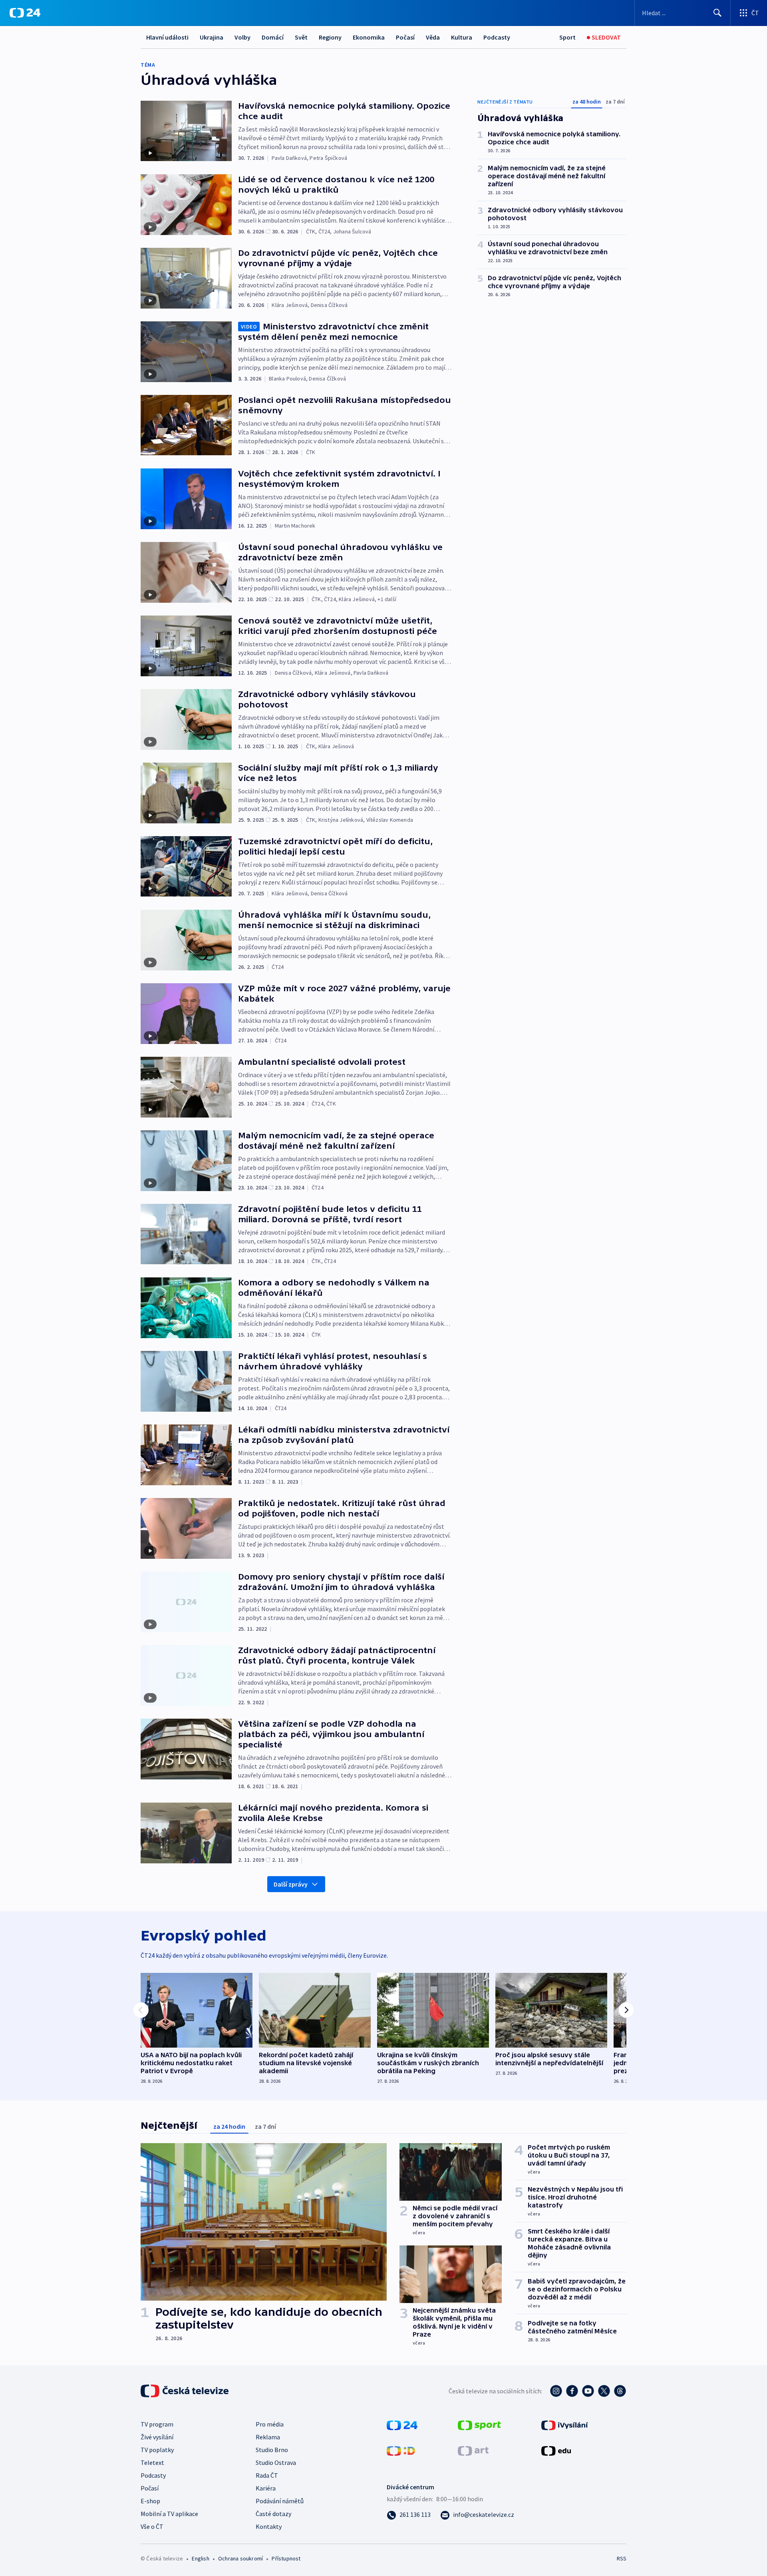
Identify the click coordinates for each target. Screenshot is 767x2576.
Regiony (330, 37)
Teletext (152, 2462)
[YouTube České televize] (588, 2391)
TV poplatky (157, 2450)
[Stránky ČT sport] (479, 2425)
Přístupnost (286, 2558)
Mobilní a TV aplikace (169, 2514)
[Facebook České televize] (572, 2391)
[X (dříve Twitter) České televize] (604, 2391)
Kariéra (266, 2488)
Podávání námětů (280, 2501)
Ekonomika (369, 37)
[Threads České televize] (620, 2391)
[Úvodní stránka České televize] (185, 2391)
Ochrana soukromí (240, 2558)
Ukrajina (212, 37)
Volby (242, 37)
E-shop (150, 2501)
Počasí (405, 37)
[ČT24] (25, 13)
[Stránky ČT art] (473, 2450)
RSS (622, 2558)
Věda (433, 37)
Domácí (273, 37)
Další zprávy (291, 1884)
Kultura (462, 37)
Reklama (268, 2437)
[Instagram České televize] (556, 2391)
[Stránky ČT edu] (556, 2450)
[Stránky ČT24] (402, 2425)
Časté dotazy (273, 2514)
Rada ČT (267, 2475)
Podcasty (497, 37)
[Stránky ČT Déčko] (401, 2450)
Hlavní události (167, 37)
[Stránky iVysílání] (565, 2425)
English (200, 2558)
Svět (301, 37)
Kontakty (269, 2526)
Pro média (270, 2424)
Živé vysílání (157, 2437)
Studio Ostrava (276, 2462)
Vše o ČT (152, 2526)
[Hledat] (717, 13)
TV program (157, 2424)
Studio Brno (272, 2450)
